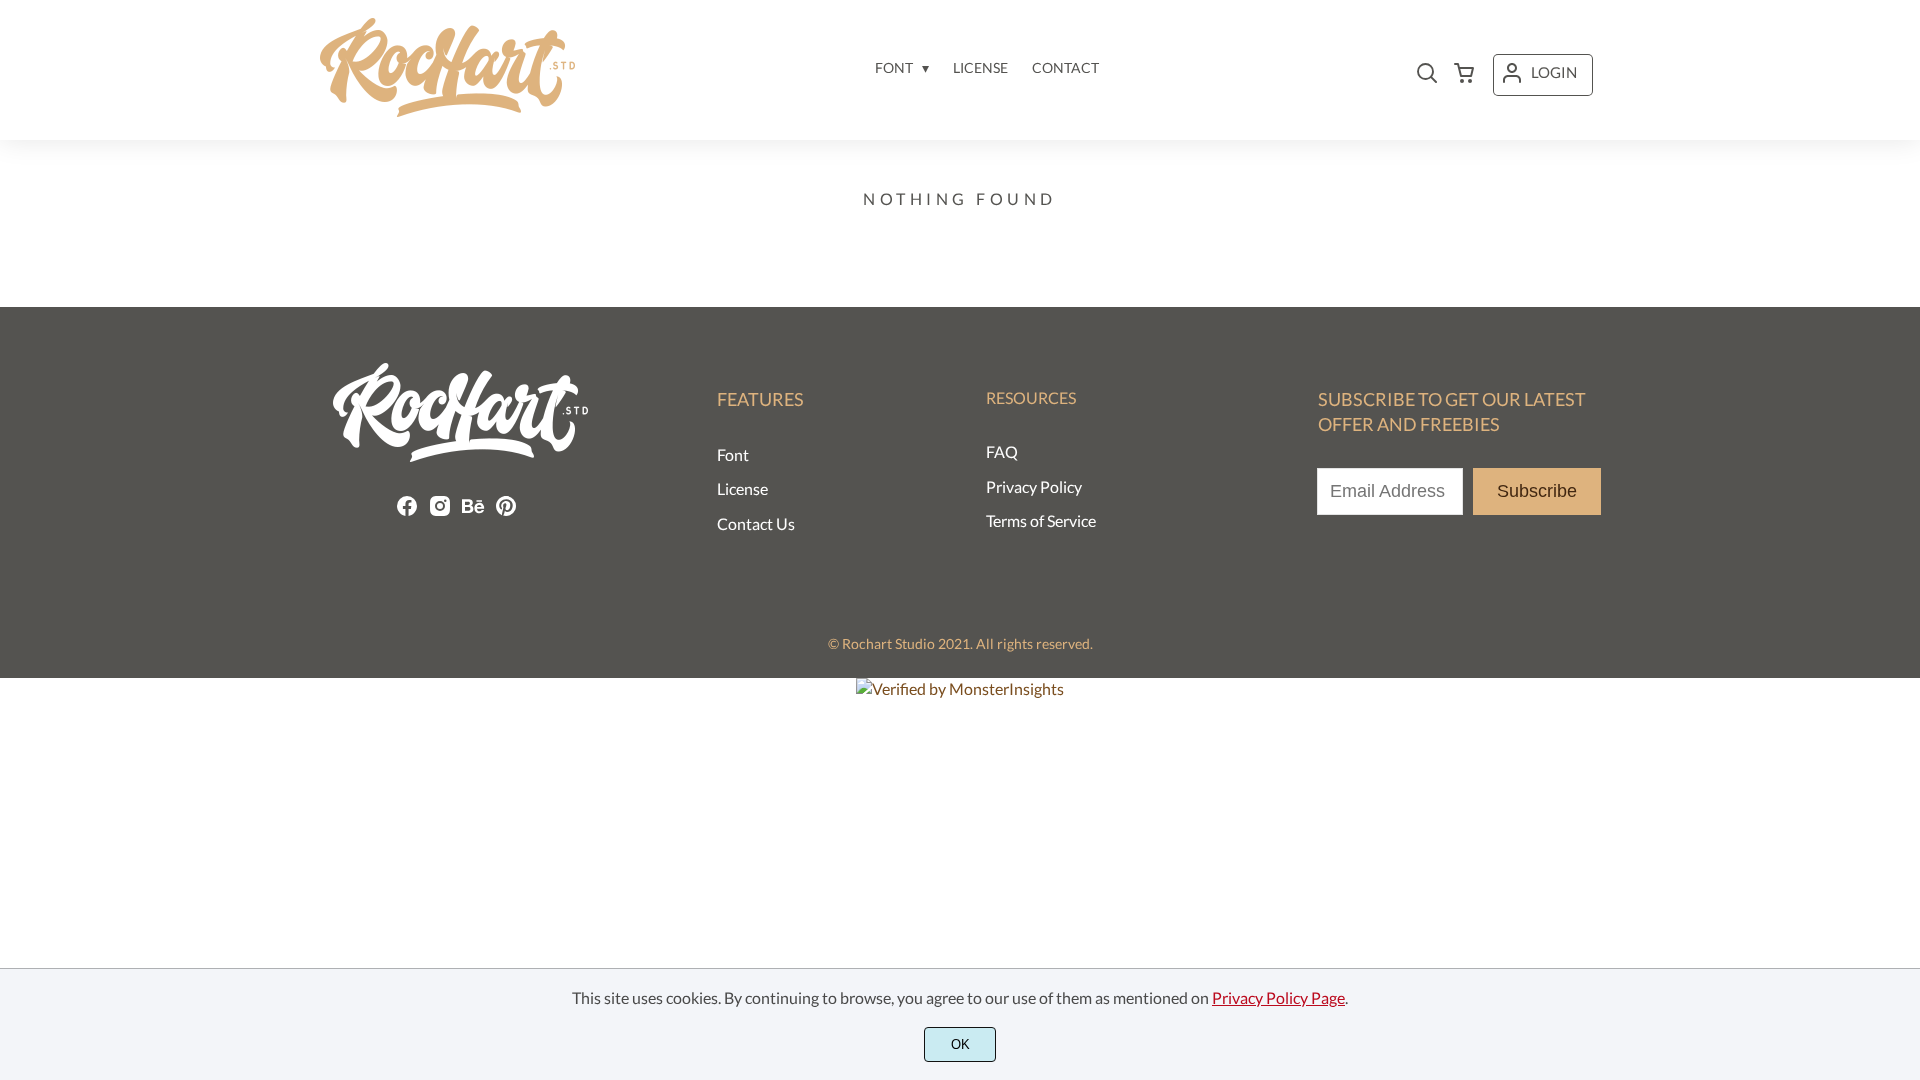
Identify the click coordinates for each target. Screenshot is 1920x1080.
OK (960, 1044)
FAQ (1002, 451)
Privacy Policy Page (1278, 997)
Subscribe (1537, 491)
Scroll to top (1902, 679)
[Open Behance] (473, 511)
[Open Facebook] (407, 511)
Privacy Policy (1034, 486)
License (742, 488)
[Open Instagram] (440, 511)
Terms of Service (1041, 520)
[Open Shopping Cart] (1464, 75)
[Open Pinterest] (506, 511)
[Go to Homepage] (447, 109)
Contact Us (756, 523)
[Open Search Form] (1427, 75)
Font (733, 454)
